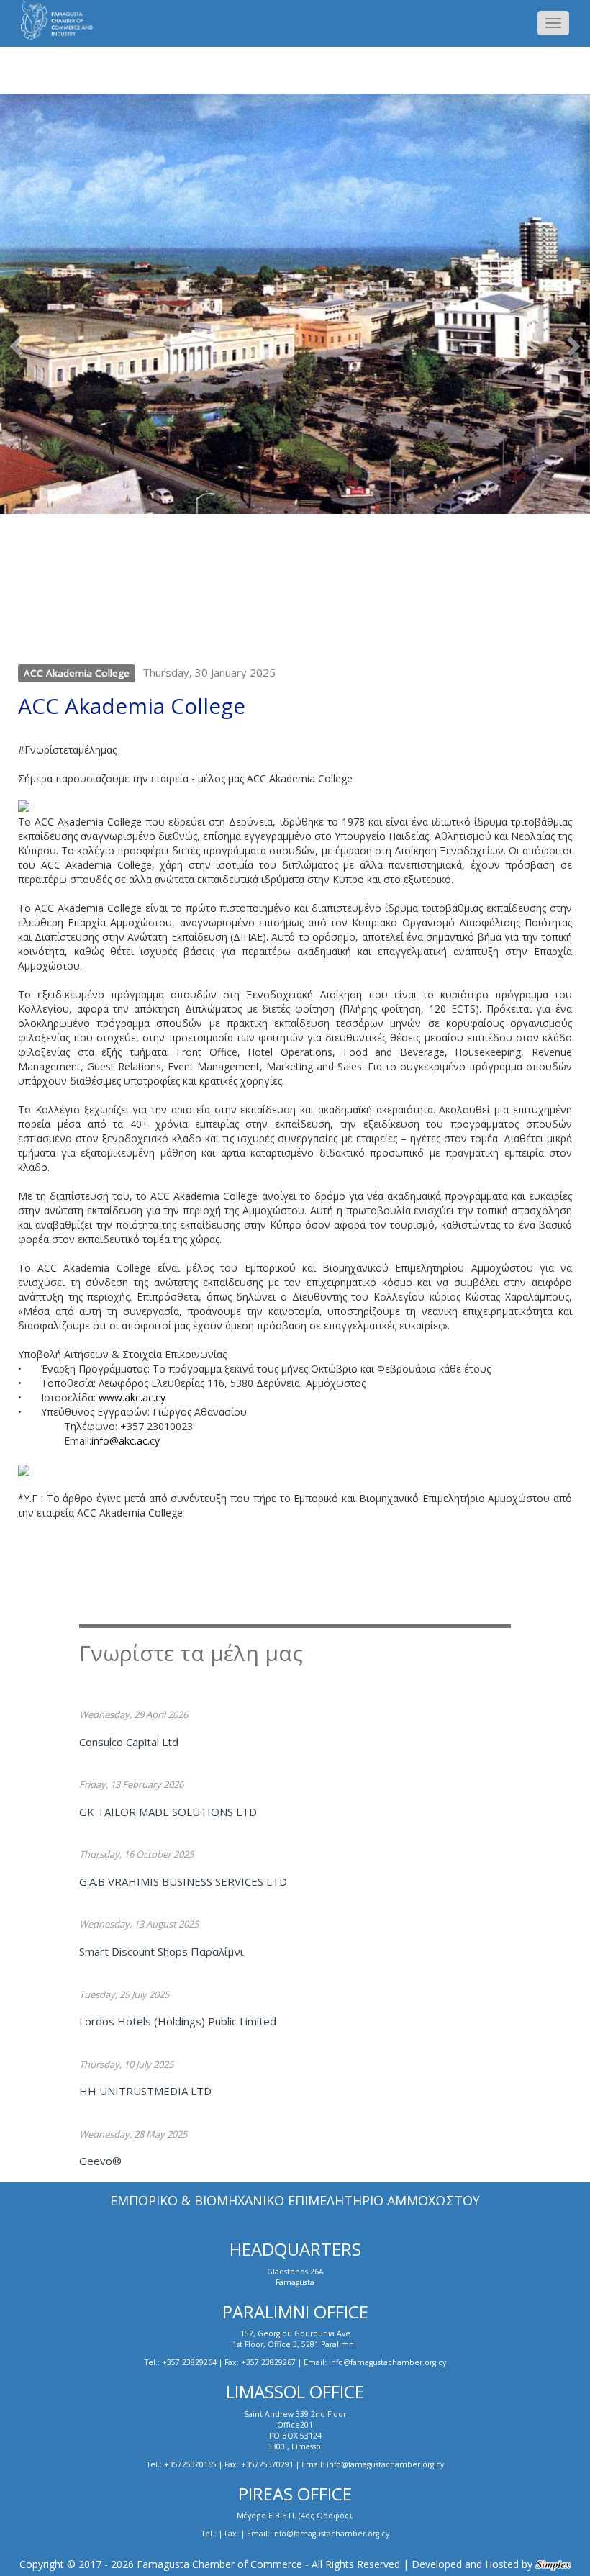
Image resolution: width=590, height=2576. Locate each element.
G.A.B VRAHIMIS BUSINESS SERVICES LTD (183, 1881)
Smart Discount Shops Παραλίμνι (162, 1951)
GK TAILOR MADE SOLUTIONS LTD (168, 1812)
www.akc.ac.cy (132, 1397)
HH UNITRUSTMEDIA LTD (145, 2091)
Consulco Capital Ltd (129, 1742)
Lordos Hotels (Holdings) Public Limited (178, 2021)
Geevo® (100, 2161)
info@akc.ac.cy (127, 1441)
